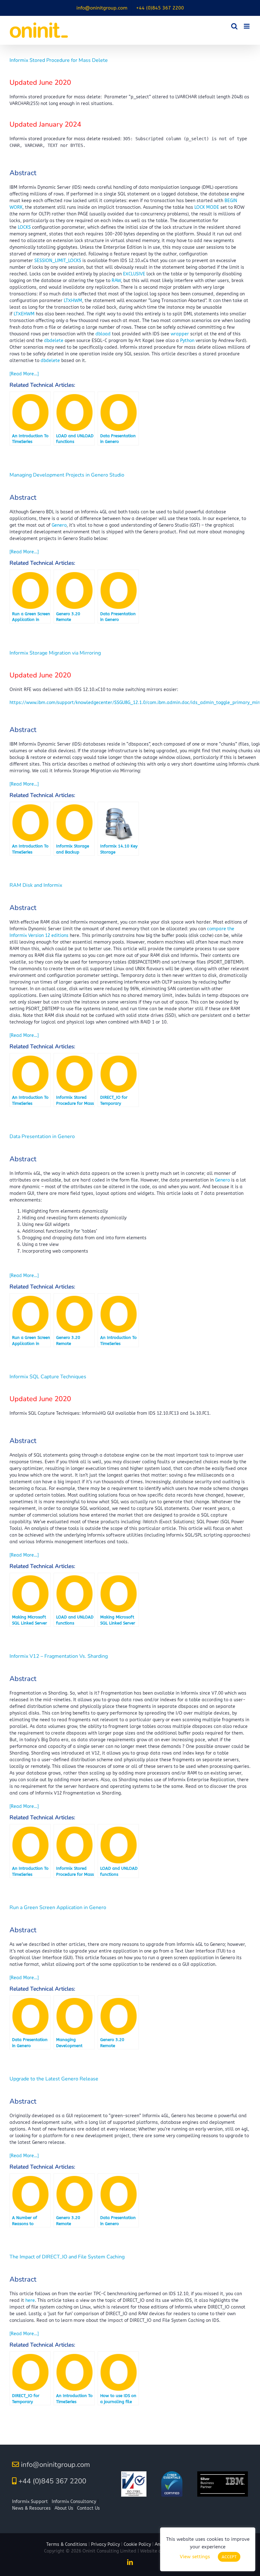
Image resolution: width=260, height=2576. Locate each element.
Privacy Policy (105, 2544)
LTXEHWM (24, 314)
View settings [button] (195, 2557)
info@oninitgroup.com (55, 2465)
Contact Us (88, 2508)
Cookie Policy (137, 2544)
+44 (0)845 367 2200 (52, 2481)
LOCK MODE (207, 207)
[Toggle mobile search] (234, 26)
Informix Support (30, 2502)
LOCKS (24, 227)
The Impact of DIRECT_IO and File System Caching (67, 2257)
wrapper (180, 334)
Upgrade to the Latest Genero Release (54, 2079)
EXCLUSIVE (134, 274)
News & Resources (31, 2508)
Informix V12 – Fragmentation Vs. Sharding (59, 1656)
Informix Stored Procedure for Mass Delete (59, 60)
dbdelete (54, 341)
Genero (59, 525)
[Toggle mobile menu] (247, 26)
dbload (103, 334)
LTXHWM (73, 301)
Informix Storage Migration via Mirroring (55, 653)
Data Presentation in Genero (42, 1136)
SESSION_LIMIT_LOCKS (58, 261)
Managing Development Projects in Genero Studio (67, 475)
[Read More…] (24, 374)
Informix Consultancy (74, 2502)
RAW (116, 281)
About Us (64, 2508)
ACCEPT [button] (229, 2557)
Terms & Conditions (67, 2544)
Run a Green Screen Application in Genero (58, 1907)
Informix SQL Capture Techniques (48, 1377)
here (30, 2300)
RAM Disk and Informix (36, 885)
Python (187, 341)
